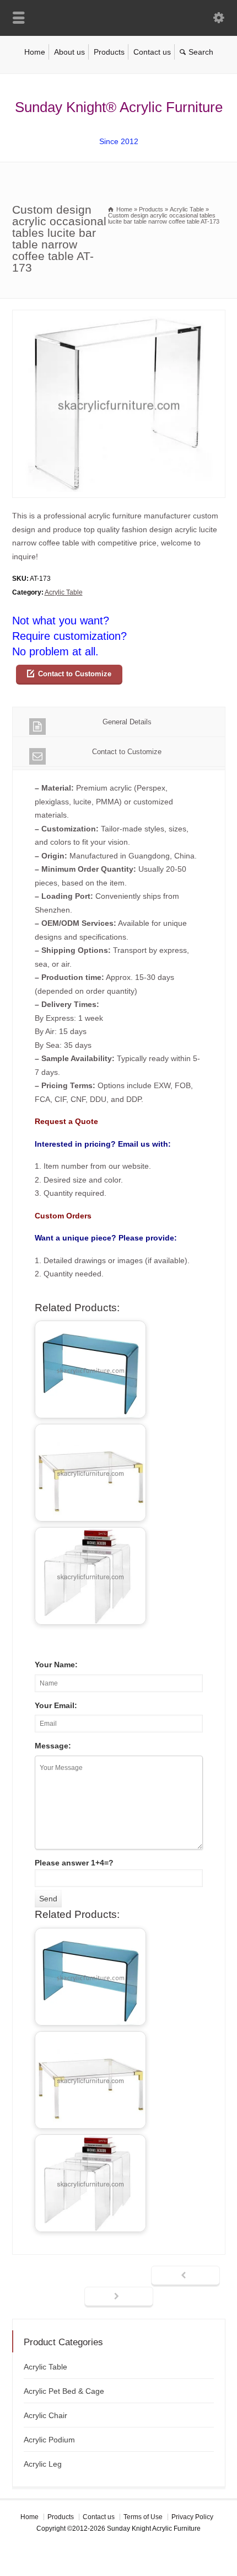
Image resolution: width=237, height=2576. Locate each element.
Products (109, 52)
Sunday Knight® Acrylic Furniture (119, 107)
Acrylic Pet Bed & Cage (64, 2391)
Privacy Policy (192, 2517)
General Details (127, 722)
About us (69, 52)
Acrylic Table (64, 592)
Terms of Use (143, 2517)
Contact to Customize (75, 674)
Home (35, 52)
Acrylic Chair (45, 2415)
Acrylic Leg (43, 2464)
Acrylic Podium (49, 2440)
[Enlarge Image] (118, 317)
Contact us (152, 52)
